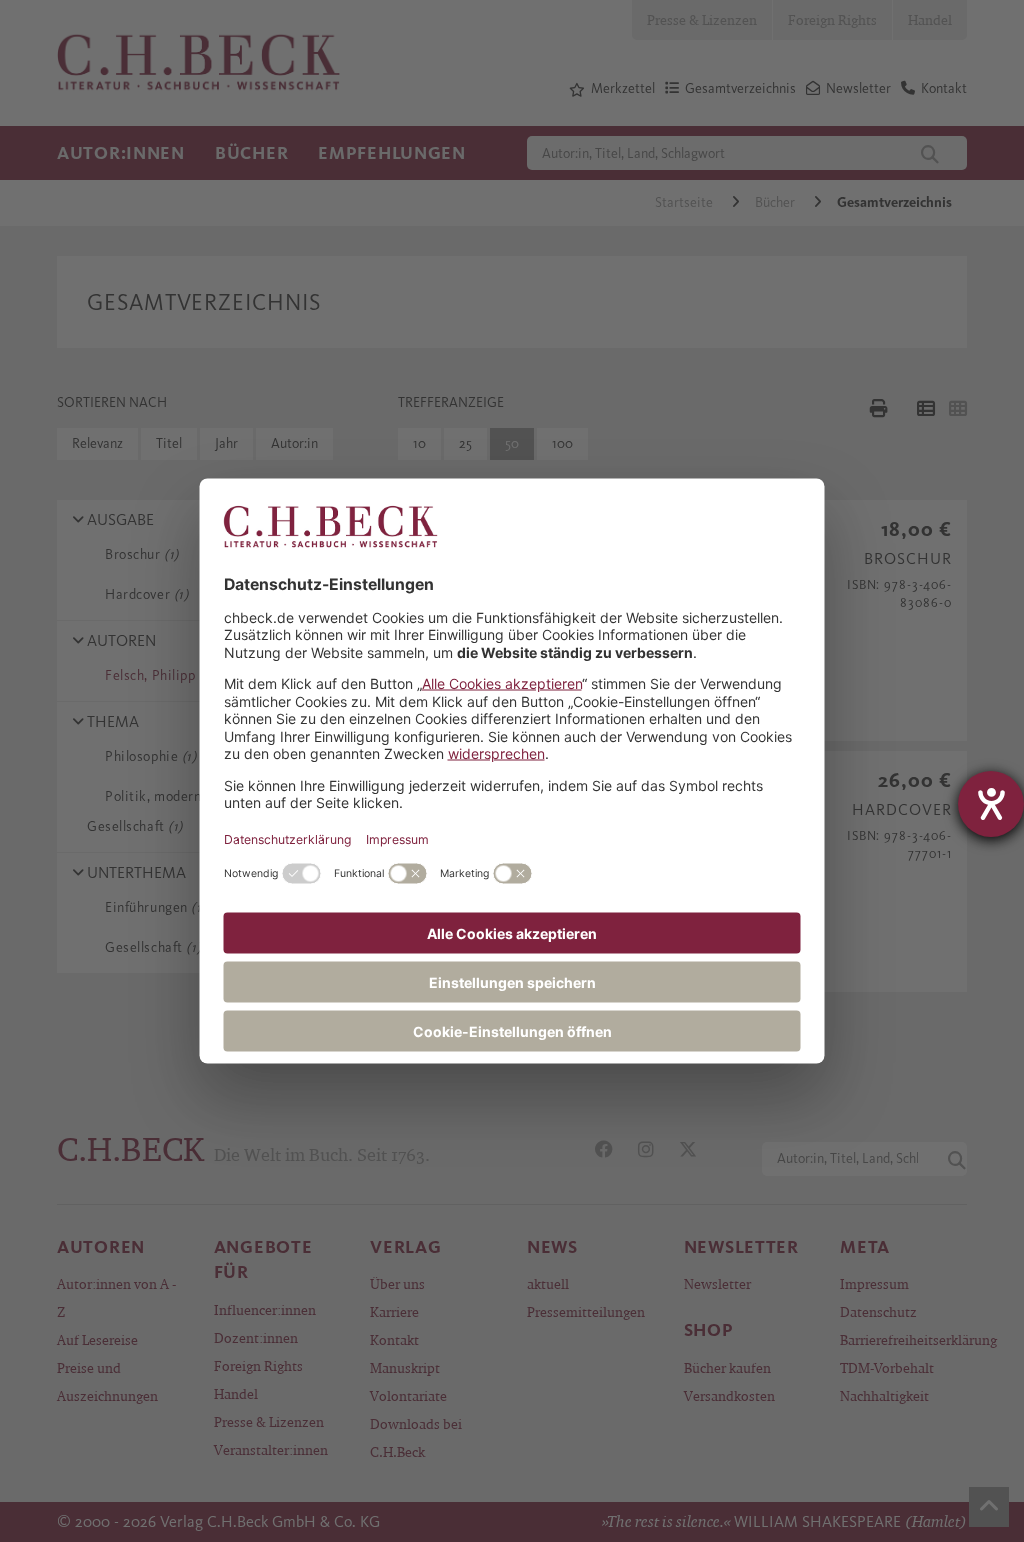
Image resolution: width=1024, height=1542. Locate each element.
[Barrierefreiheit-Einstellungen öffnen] (991, 804)
